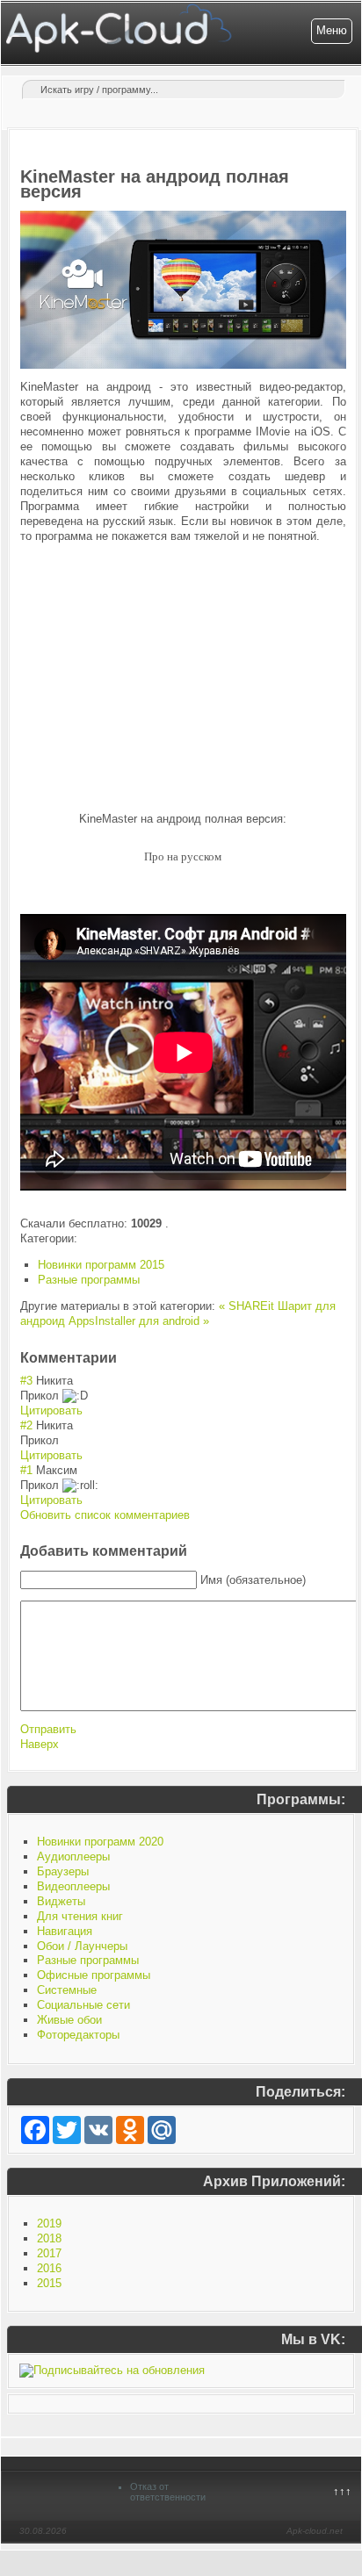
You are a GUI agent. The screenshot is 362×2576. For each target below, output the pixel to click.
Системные (67, 1990)
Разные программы (89, 1280)
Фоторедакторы (78, 2035)
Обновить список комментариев (105, 1515)
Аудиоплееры (73, 1856)
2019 (49, 2223)
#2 (26, 1425)
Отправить (48, 1729)
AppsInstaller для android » (139, 1321)
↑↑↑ (342, 2491)
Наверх (40, 1744)
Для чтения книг (80, 1916)
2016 (49, 2268)
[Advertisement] (183, 678)
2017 (49, 2253)
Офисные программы (94, 1975)
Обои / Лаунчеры (82, 1946)
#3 (26, 1381)
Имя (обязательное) (253, 1580)
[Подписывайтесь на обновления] (112, 2370)
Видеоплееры (73, 1886)
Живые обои (69, 2020)
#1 (26, 1470)
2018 (49, 2238)
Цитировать (51, 1410)
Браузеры (63, 1871)
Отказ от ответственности (168, 2492)
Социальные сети (83, 2005)
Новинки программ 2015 (101, 1265)
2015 (49, 2283)
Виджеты (61, 1901)
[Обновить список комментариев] (122, 1358)
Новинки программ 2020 (100, 1842)
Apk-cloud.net (315, 2531)
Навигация (65, 1931)
